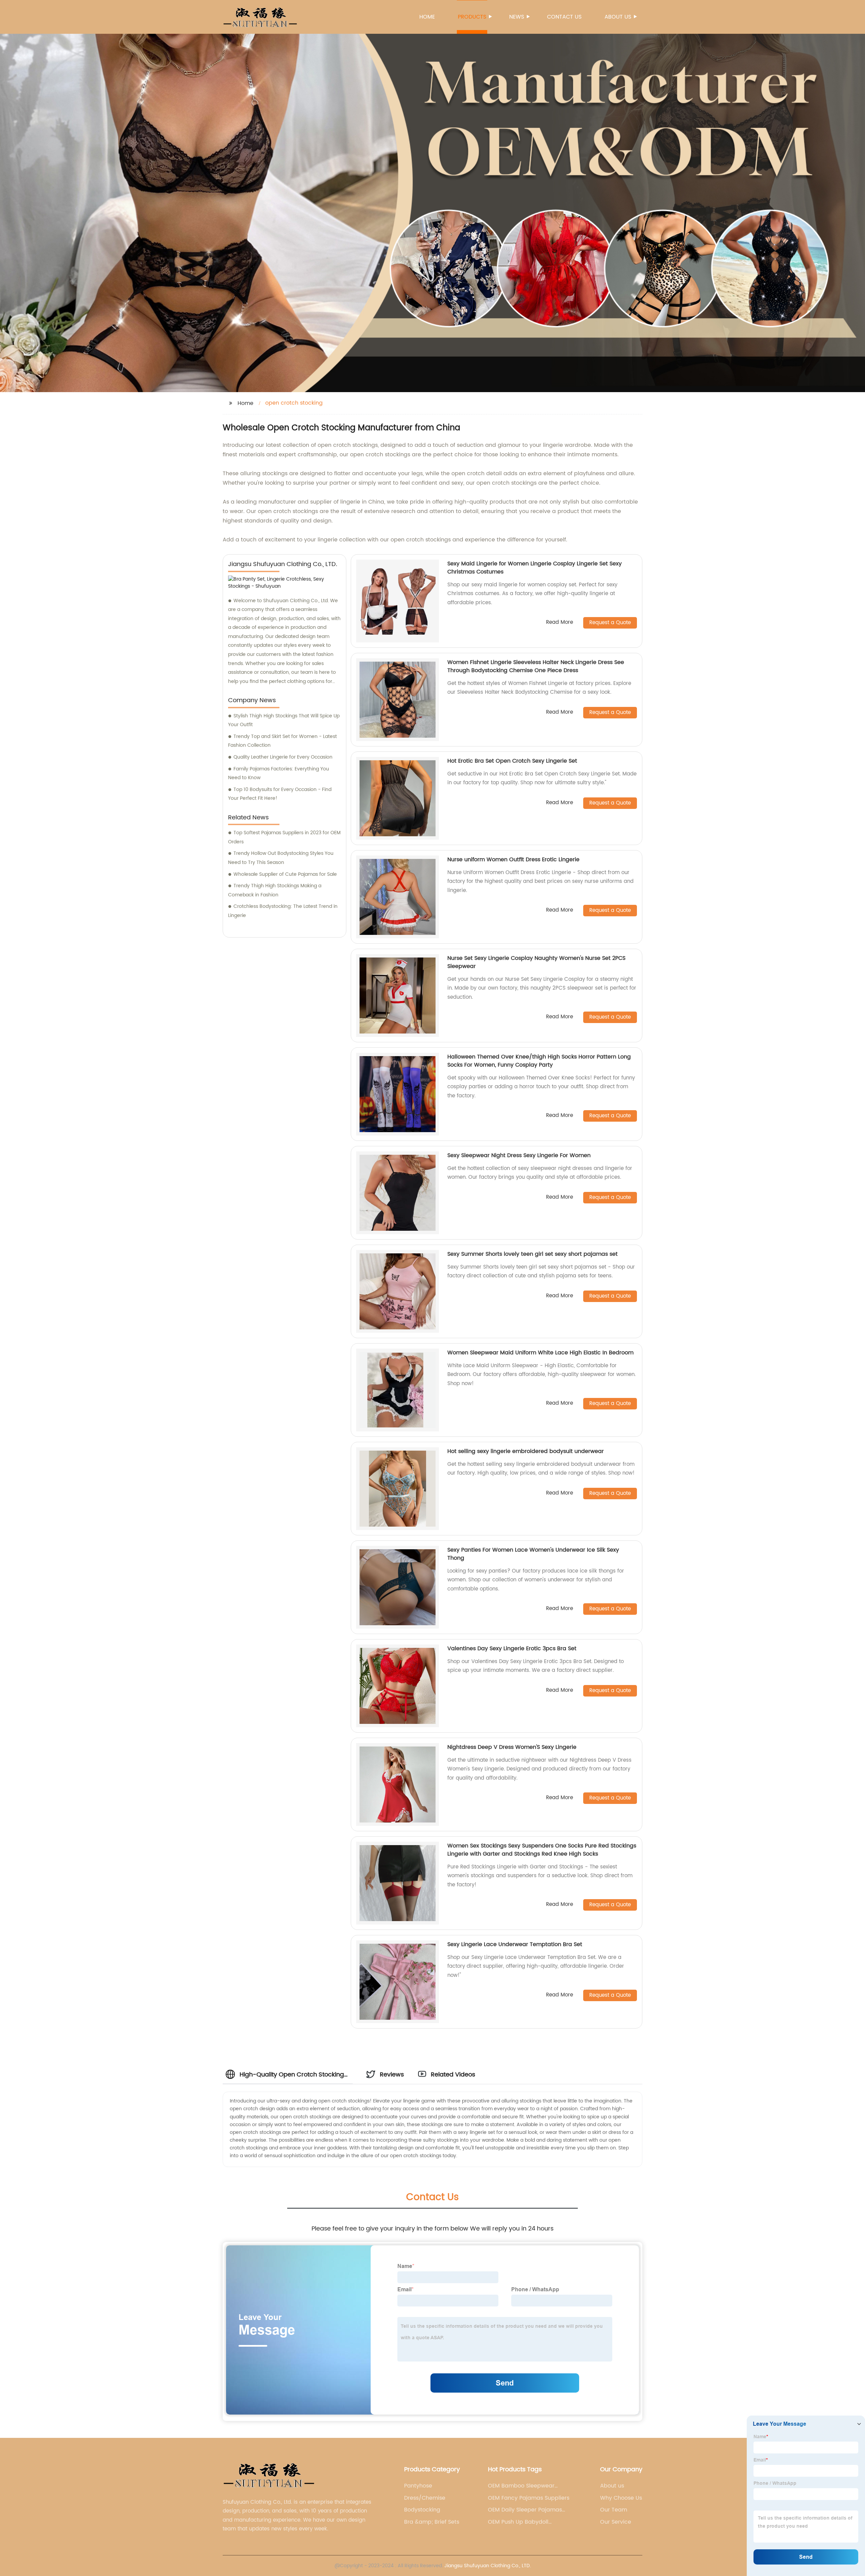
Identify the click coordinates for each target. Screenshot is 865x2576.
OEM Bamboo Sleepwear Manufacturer (521, 2486)
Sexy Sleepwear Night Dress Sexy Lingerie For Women (519, 1155)
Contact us (564, 17)
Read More (560, 623)
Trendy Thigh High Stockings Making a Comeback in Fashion (275, 890)
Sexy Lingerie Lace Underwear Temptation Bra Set (515, 1944)
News (517, 17)
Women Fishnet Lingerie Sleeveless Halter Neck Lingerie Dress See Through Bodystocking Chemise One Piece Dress (536, 666)
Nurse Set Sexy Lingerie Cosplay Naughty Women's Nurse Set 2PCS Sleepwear (536, 962)
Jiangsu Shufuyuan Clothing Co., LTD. (488, 2566)
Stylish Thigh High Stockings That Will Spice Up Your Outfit (284, 720)
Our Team (614, 2510)
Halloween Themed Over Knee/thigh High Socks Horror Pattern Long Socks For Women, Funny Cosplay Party (539, 1061)
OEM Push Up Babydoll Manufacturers (518, 2522)
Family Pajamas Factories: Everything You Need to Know (279, 773)
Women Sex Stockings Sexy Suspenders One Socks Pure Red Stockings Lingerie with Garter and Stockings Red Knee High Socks (542, 1850)
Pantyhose (418, 2486)
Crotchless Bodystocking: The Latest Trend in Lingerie (283, 911)
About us (618, 17)
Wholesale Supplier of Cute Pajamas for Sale (285, 874)
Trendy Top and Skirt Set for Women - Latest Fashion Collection (282, 741)
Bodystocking (422, 2510)
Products (472, 17)
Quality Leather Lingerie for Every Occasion (283, 757)
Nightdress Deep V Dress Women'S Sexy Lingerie (512, 1747)
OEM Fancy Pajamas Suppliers (529, 2498)
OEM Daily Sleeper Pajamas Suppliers (525, 2510)
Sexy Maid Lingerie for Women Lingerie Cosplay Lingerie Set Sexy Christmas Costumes (535, 568)
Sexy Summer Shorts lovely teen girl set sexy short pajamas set (533, 1254)
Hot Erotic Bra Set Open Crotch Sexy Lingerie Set (512, 761)
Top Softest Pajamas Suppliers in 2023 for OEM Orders (284, 837)
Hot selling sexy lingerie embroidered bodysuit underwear (526, 1451)
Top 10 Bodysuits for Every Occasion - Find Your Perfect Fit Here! (280, 794)
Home (427, 17)
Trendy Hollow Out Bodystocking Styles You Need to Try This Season (281, 858)
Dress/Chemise (425, 2498)
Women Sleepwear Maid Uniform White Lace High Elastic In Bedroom (540, 1353)
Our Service (616, 2522)
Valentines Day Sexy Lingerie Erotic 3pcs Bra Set (512, 1649)
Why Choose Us (621, 2498)
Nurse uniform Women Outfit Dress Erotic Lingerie (513, 860)
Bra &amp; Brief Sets (432, 2522)
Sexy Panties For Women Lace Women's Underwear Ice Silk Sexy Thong (533, 1554)
